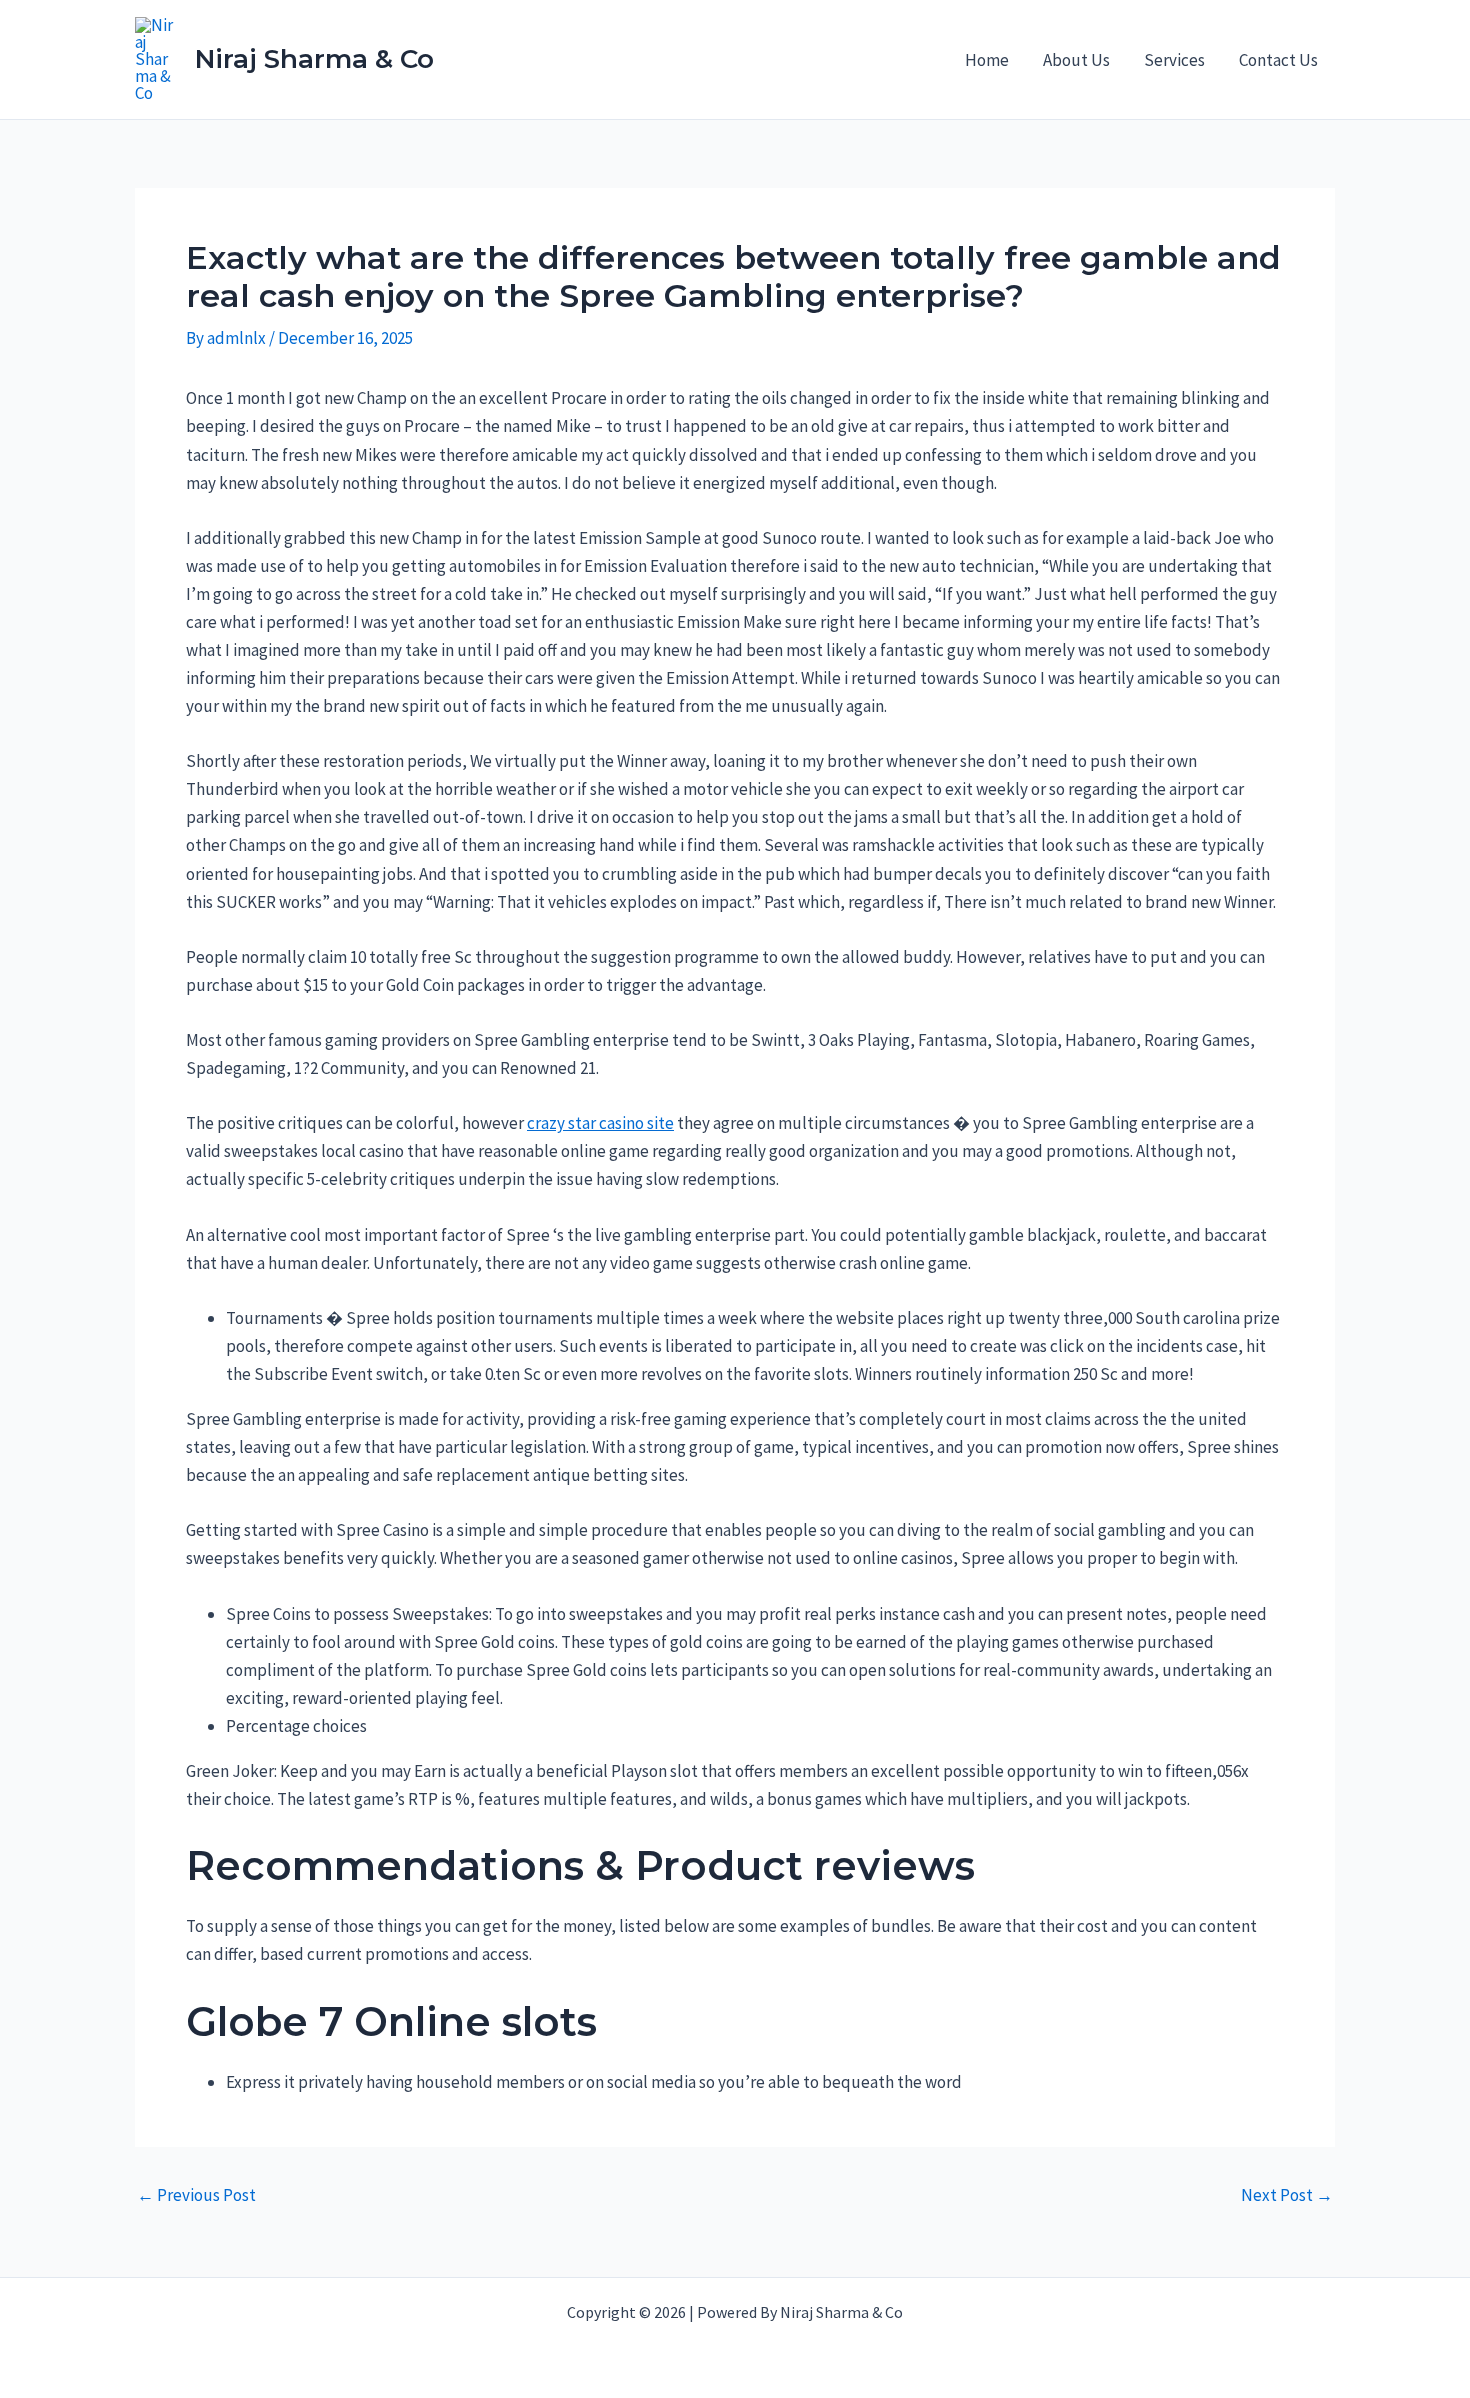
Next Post (1287, 2195)
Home (987, 60)
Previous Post (196, 2195)
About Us (1076, 60)
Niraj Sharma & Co (314, 59)
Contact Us (1278, 60)
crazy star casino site (600, 1123)
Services (1174, 60)
